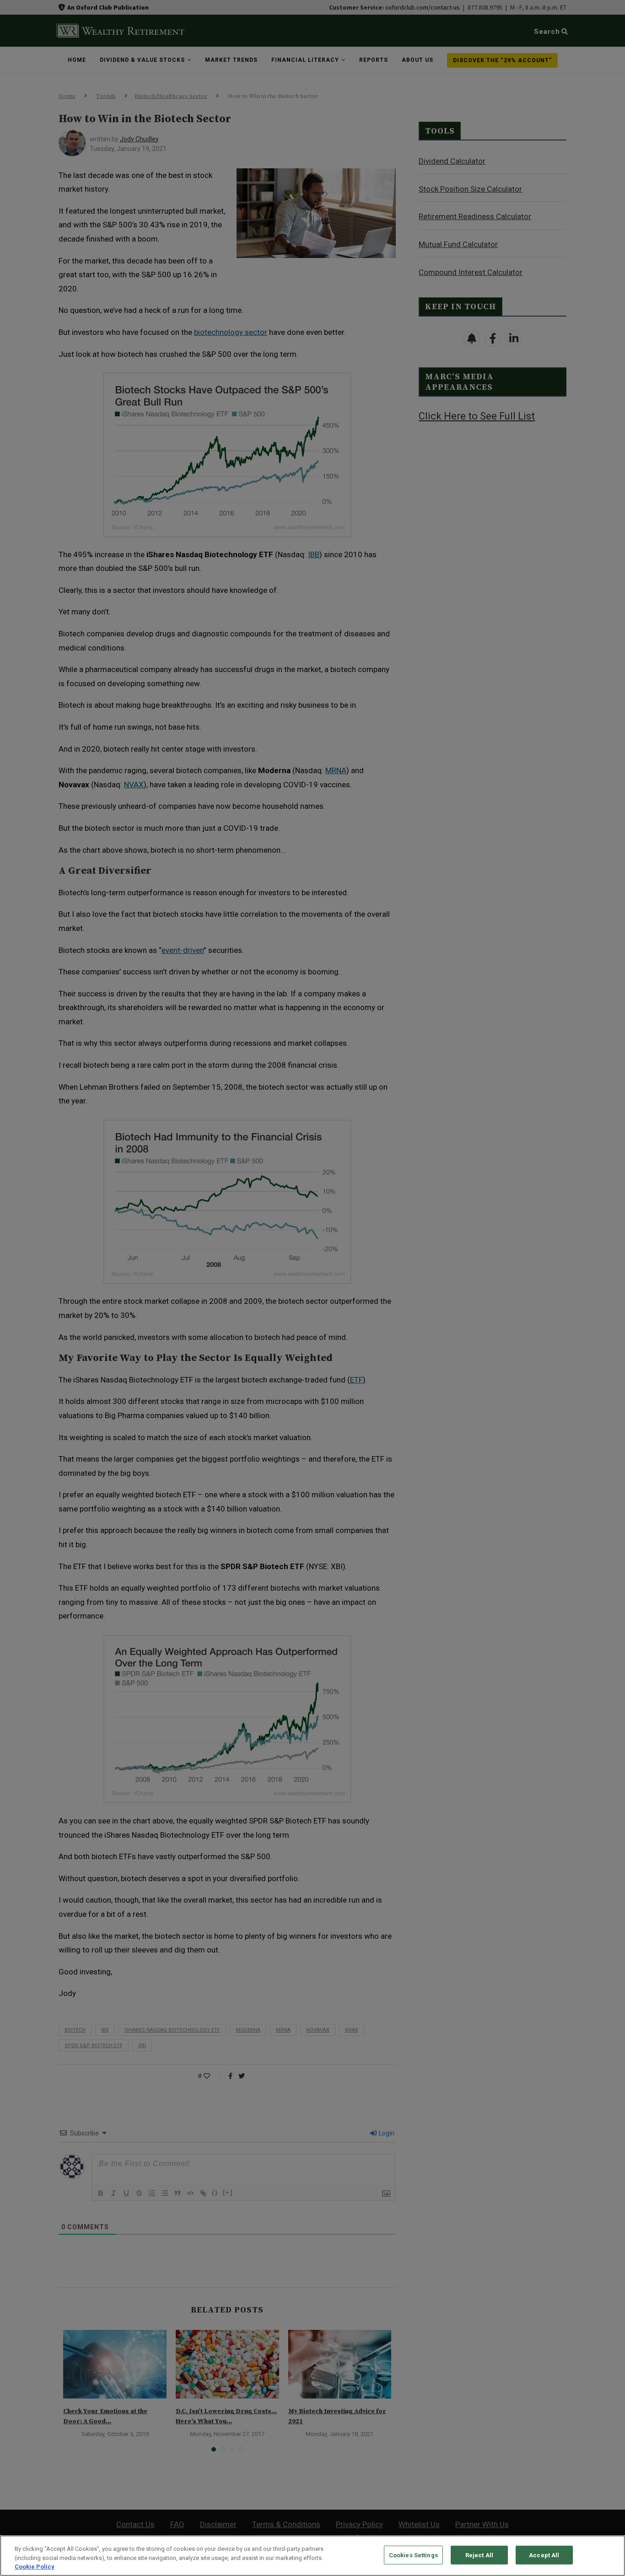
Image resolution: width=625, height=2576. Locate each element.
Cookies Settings (413, 2555)
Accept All (544, 2555)
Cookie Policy (35, 2567)
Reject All (479, 2555)
